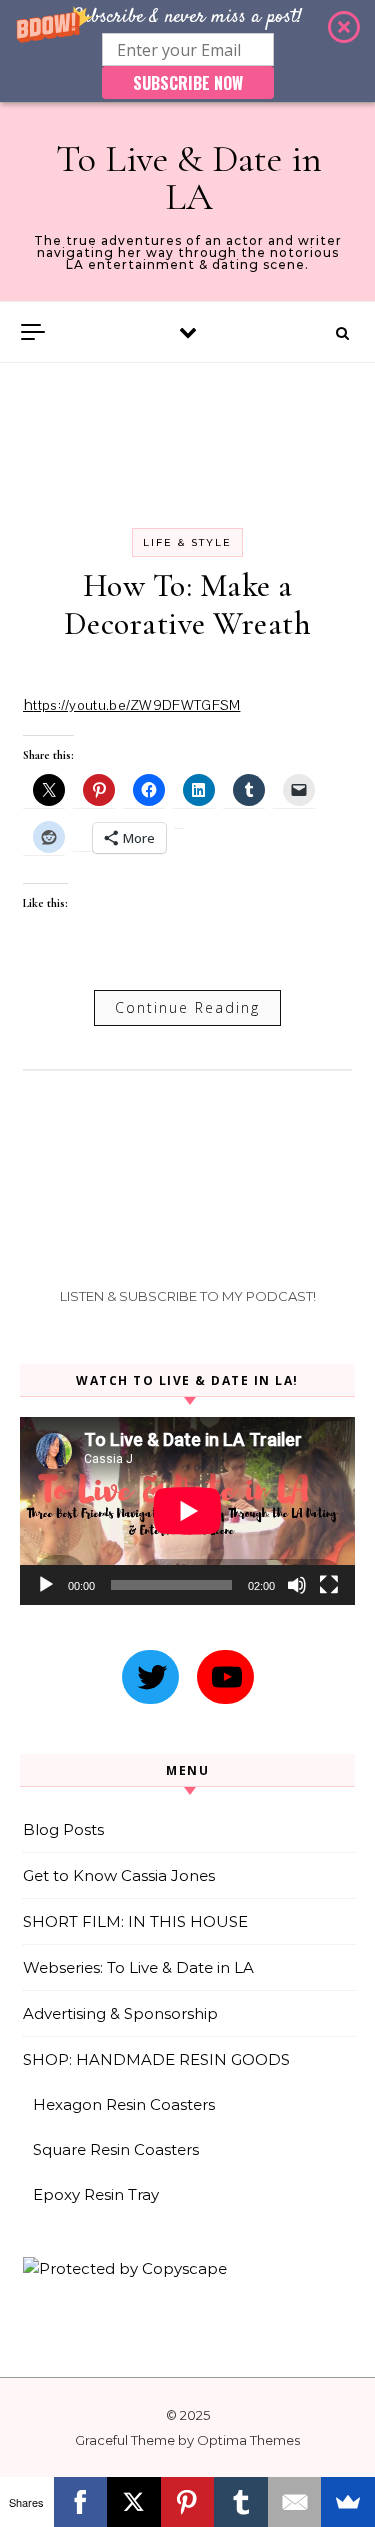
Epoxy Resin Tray (96, 2194)
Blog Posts (63, 1829)
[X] (134, 2502)
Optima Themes (248, 2440)
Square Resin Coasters (116, 2149)
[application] (187, 1511)
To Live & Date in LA (189, 178)
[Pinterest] (188, 2502)
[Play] (46, 1585)
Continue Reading (187, 1007)
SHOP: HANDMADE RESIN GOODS (156, 2059)
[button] (187, 51)
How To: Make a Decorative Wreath (188, 604)
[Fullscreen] (329, 1585)
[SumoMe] (348, 2502)
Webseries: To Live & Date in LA (138, 1967)
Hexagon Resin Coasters (124, 2104)
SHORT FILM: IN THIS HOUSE (135, 1921)
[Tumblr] (241, 2502)
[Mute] (297, 1585)
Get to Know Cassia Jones (119, 1875)
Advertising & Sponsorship (120, 2013)
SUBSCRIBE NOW (188, 83)
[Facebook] (81, 2502)
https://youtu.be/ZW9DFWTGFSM (131, 705)
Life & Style (187, 542)
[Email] (295, 2502)
